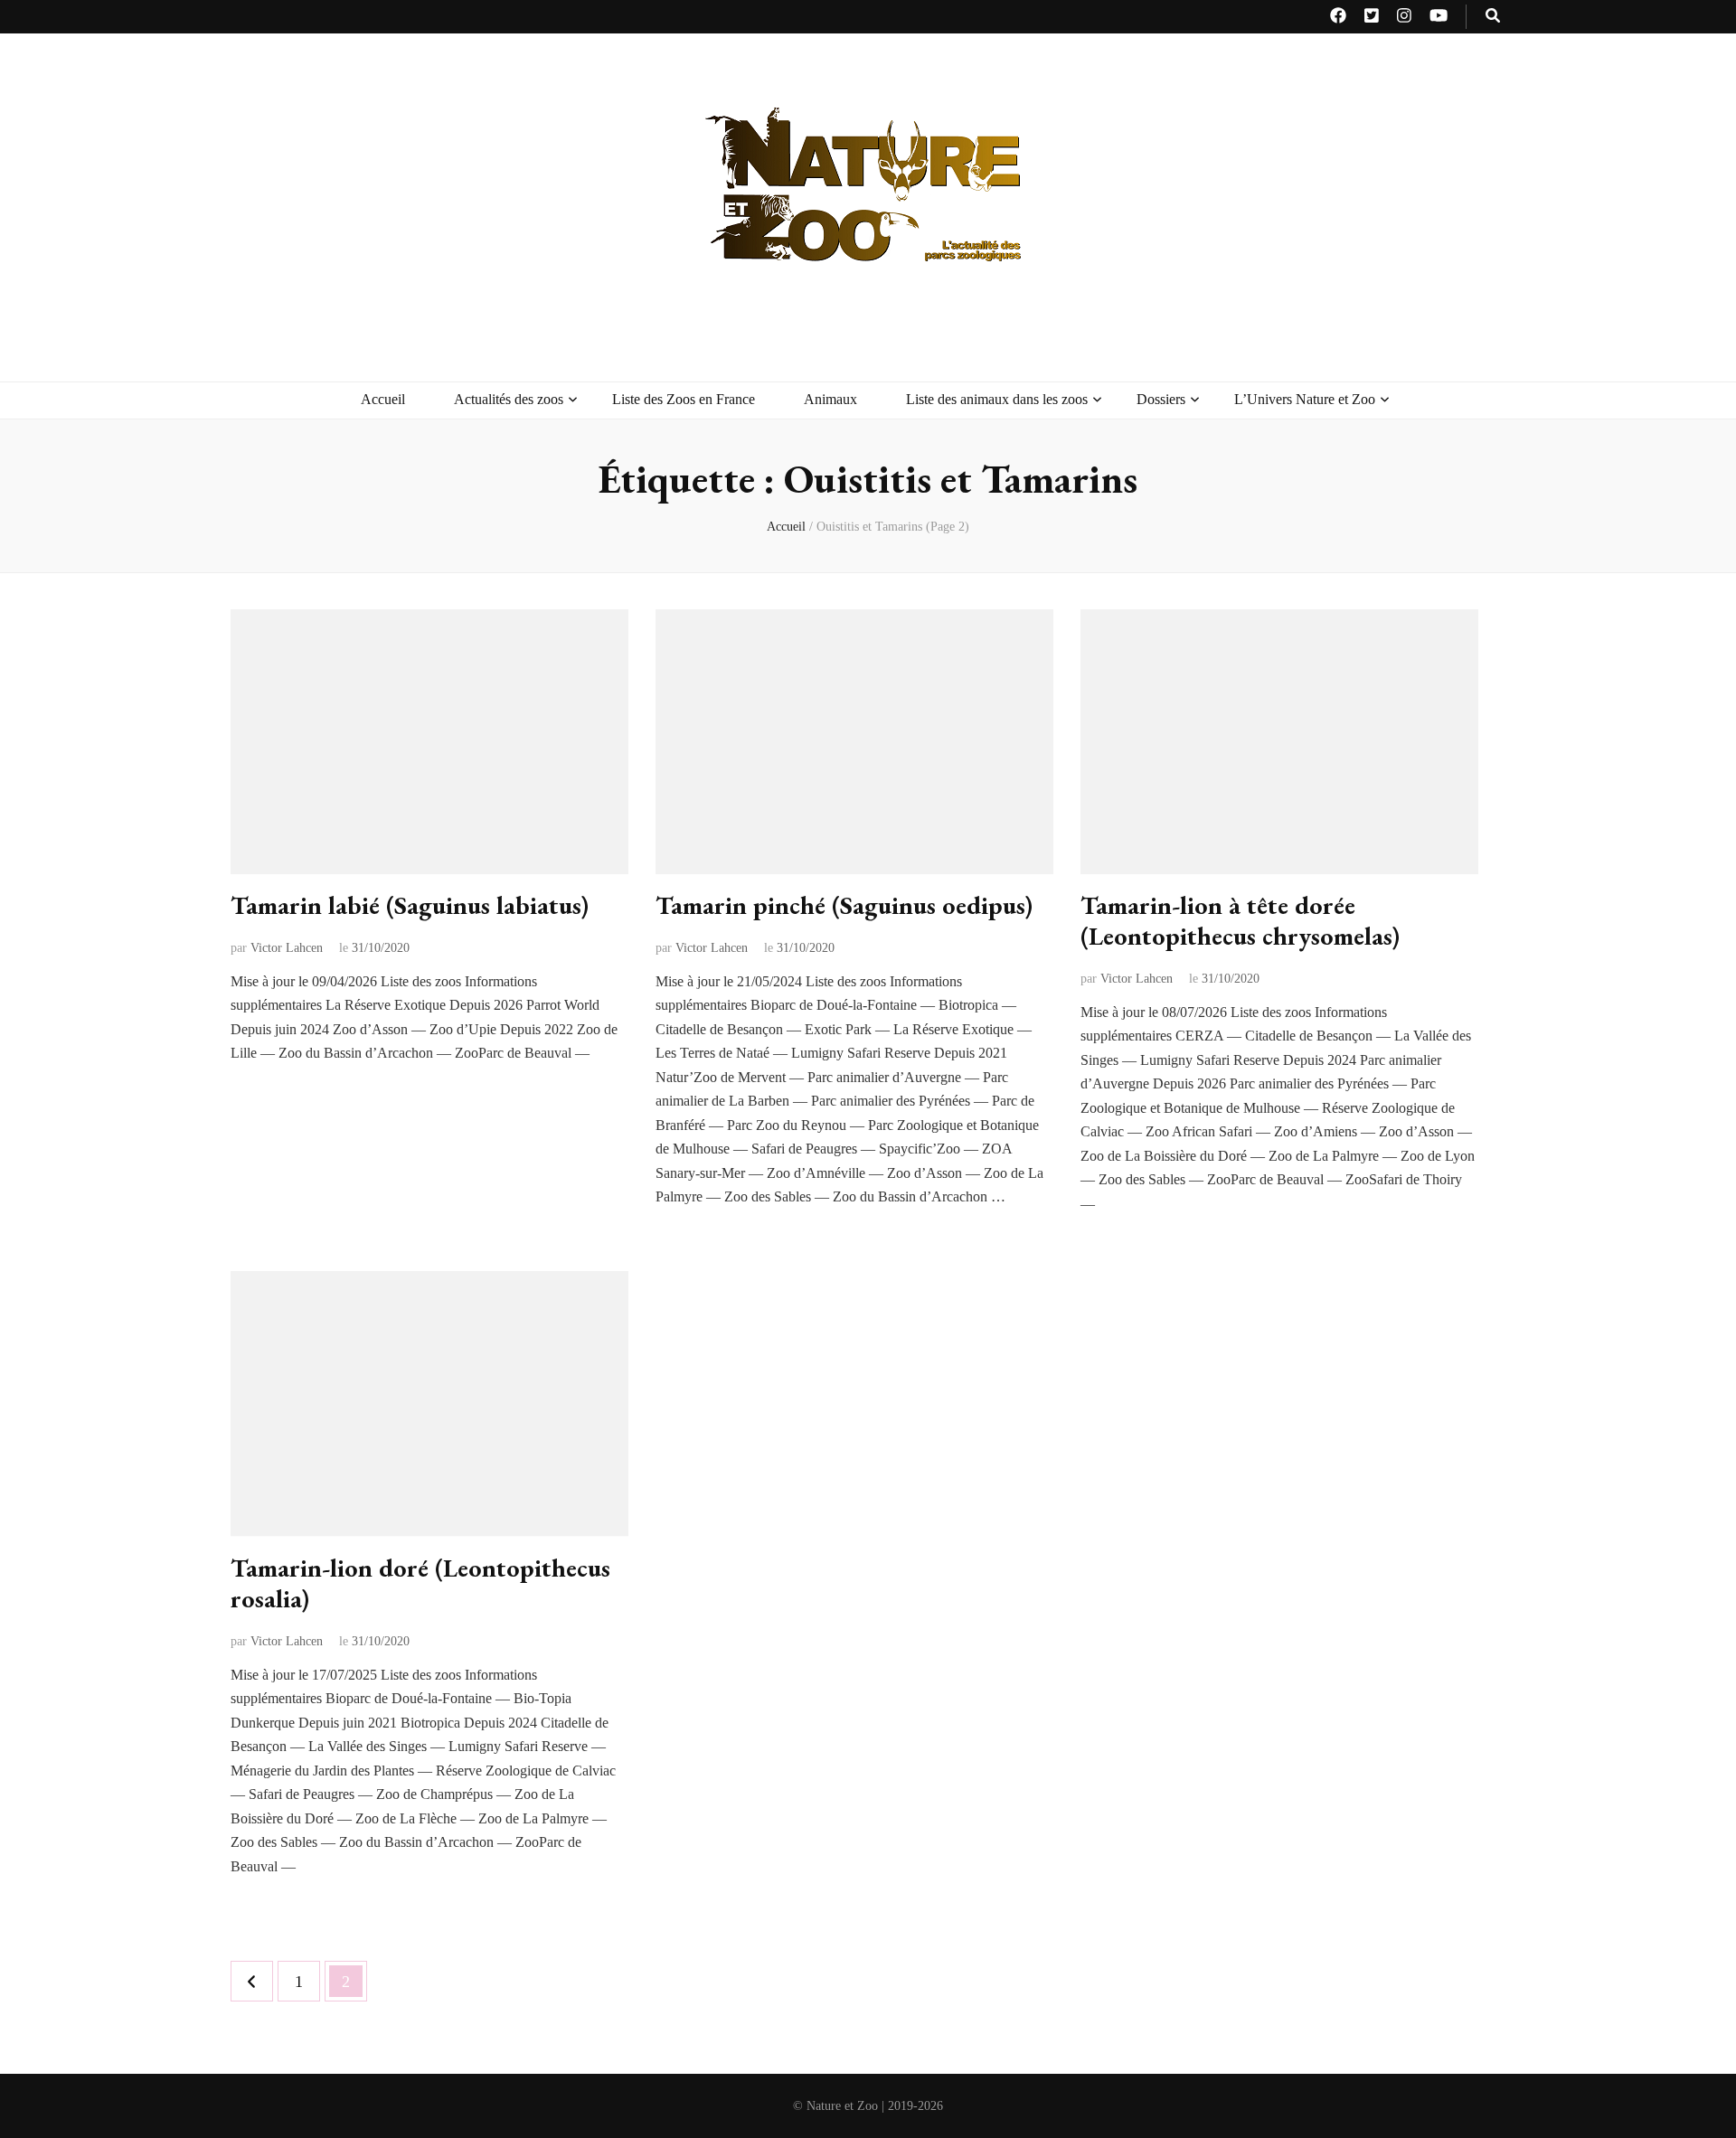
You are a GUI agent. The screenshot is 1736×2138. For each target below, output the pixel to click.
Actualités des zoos (509, 399)
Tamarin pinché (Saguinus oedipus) (844, 905)
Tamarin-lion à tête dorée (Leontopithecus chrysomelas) (1240, 920)
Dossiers (1161, 399)
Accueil (383, 399)
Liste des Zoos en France (684, 399)
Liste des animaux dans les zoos (997, 399)
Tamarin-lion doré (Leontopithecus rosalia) (420, 1583)
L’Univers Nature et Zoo (1305, 399)
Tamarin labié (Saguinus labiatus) (410, 905)
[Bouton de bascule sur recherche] (1493, 17)
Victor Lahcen (287, 948)
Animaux (830, 399)
